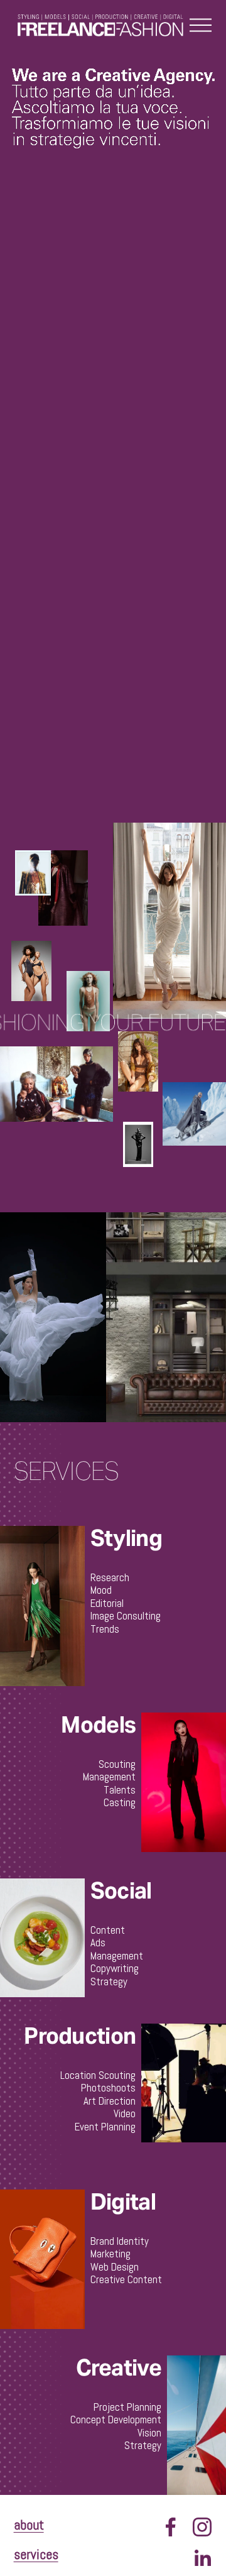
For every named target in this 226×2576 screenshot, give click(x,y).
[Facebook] (171, 2527)
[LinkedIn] (202, 2558)
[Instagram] (202, 2527)
